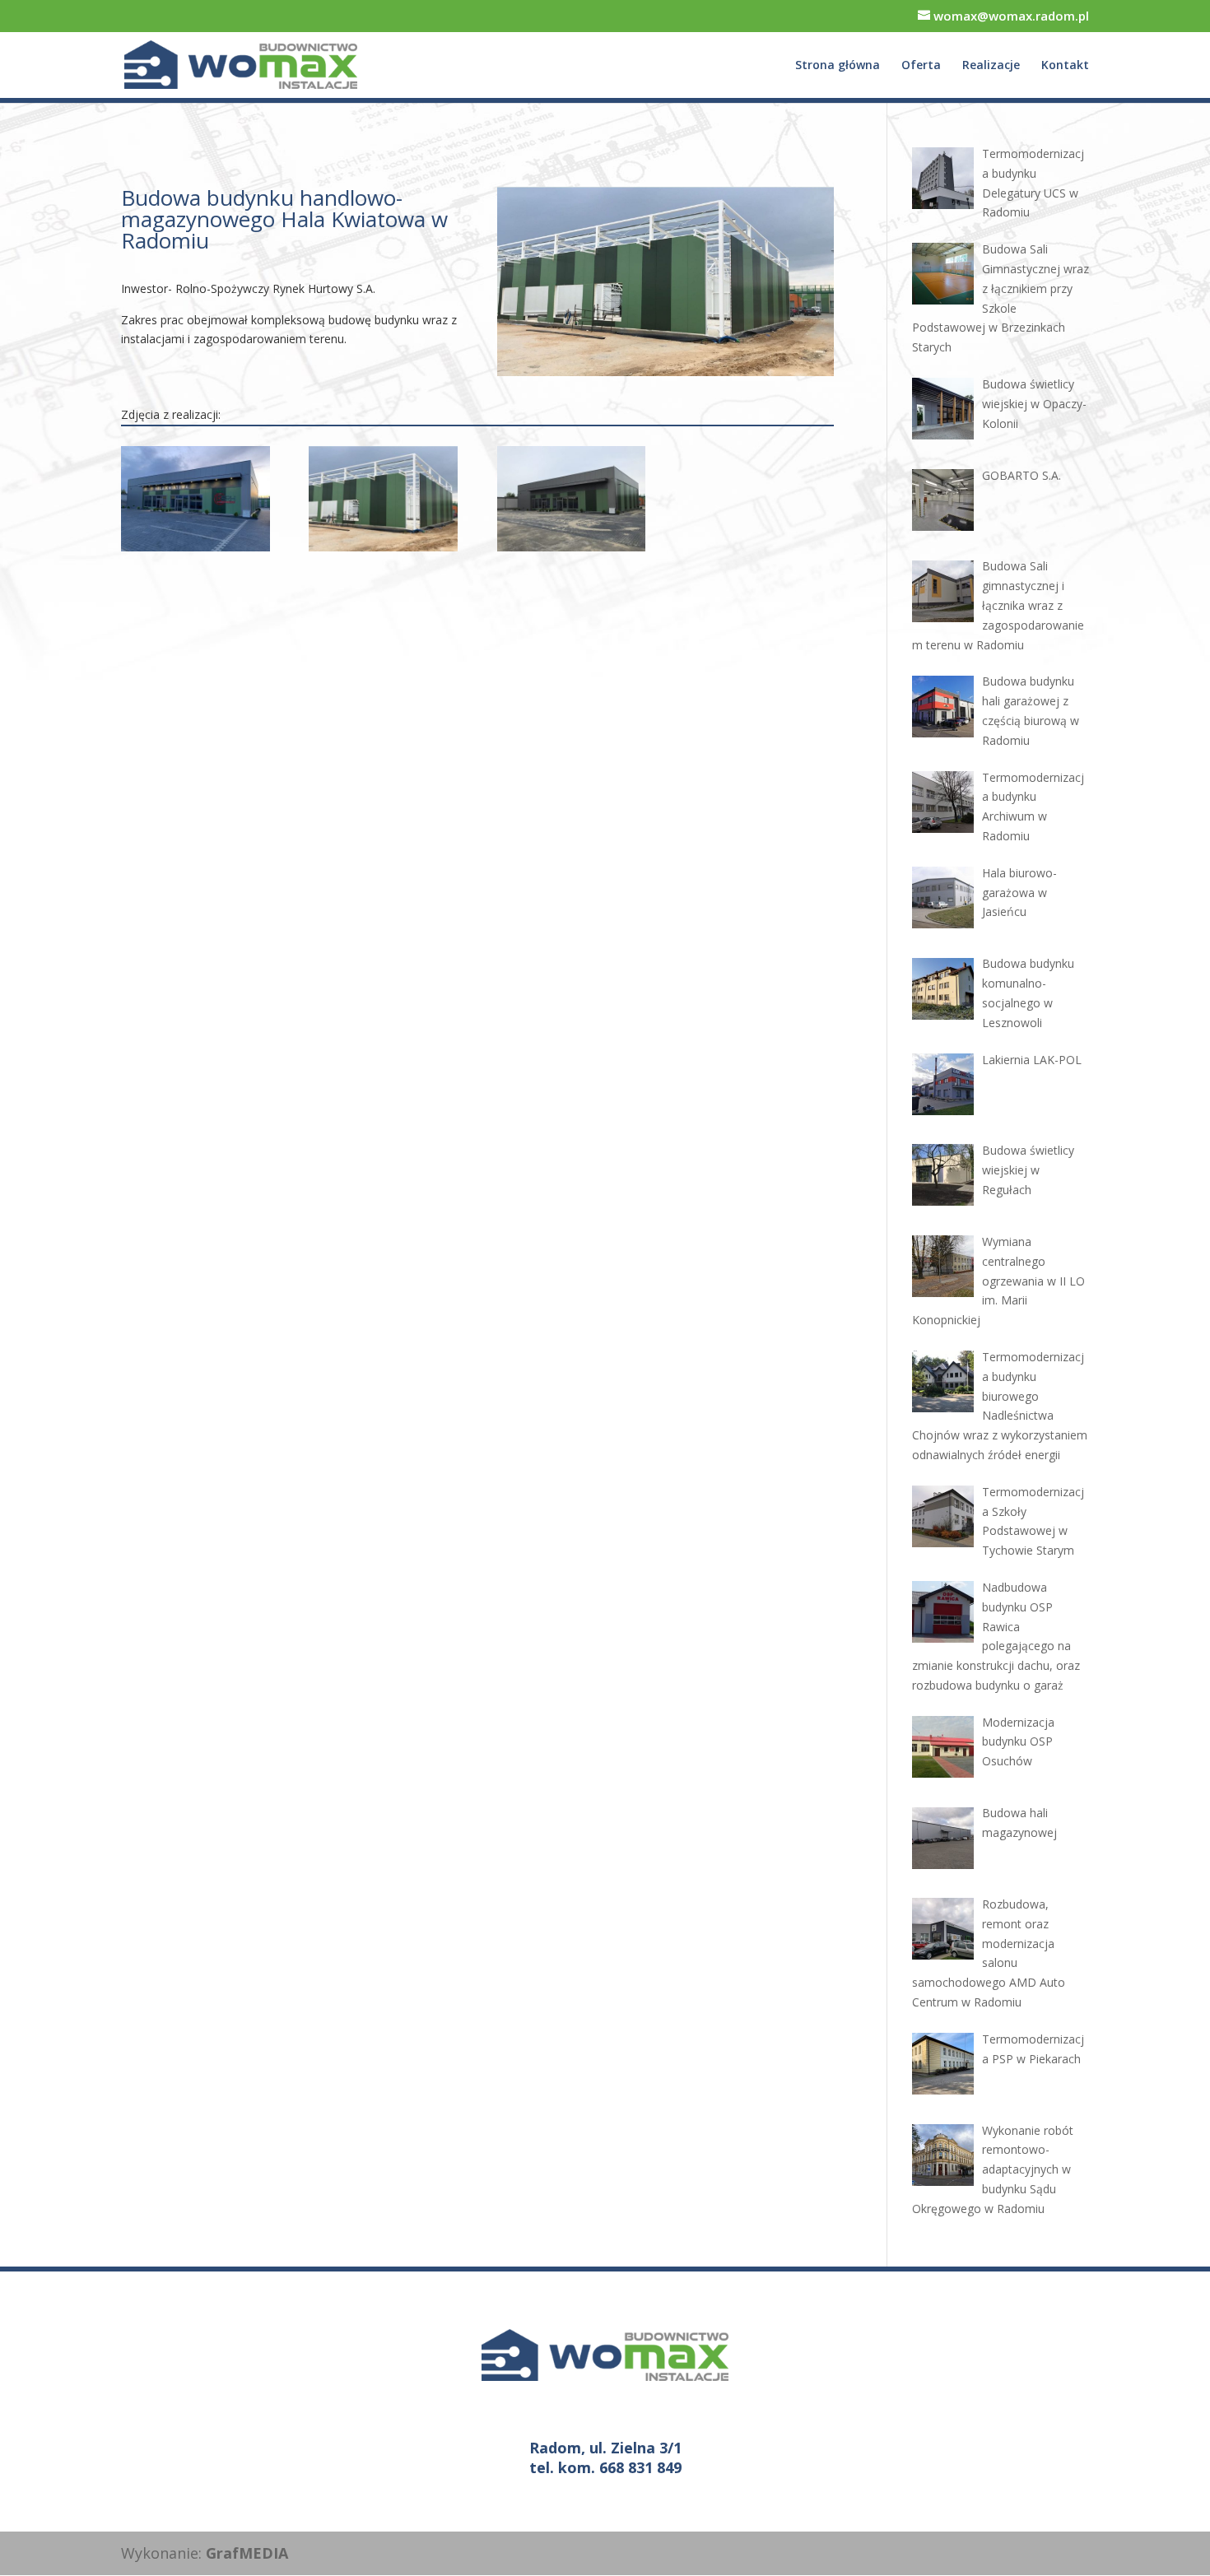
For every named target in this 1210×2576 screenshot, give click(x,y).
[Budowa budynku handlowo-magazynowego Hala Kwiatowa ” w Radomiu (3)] (195, 551)
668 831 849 (640, 2467)
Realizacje (991, 66)
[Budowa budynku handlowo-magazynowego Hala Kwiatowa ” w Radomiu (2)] (383, 551)
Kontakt (1065, 66)
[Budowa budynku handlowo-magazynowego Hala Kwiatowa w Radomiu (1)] (572, 551)
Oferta (921, 66)
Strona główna (838, 66)
